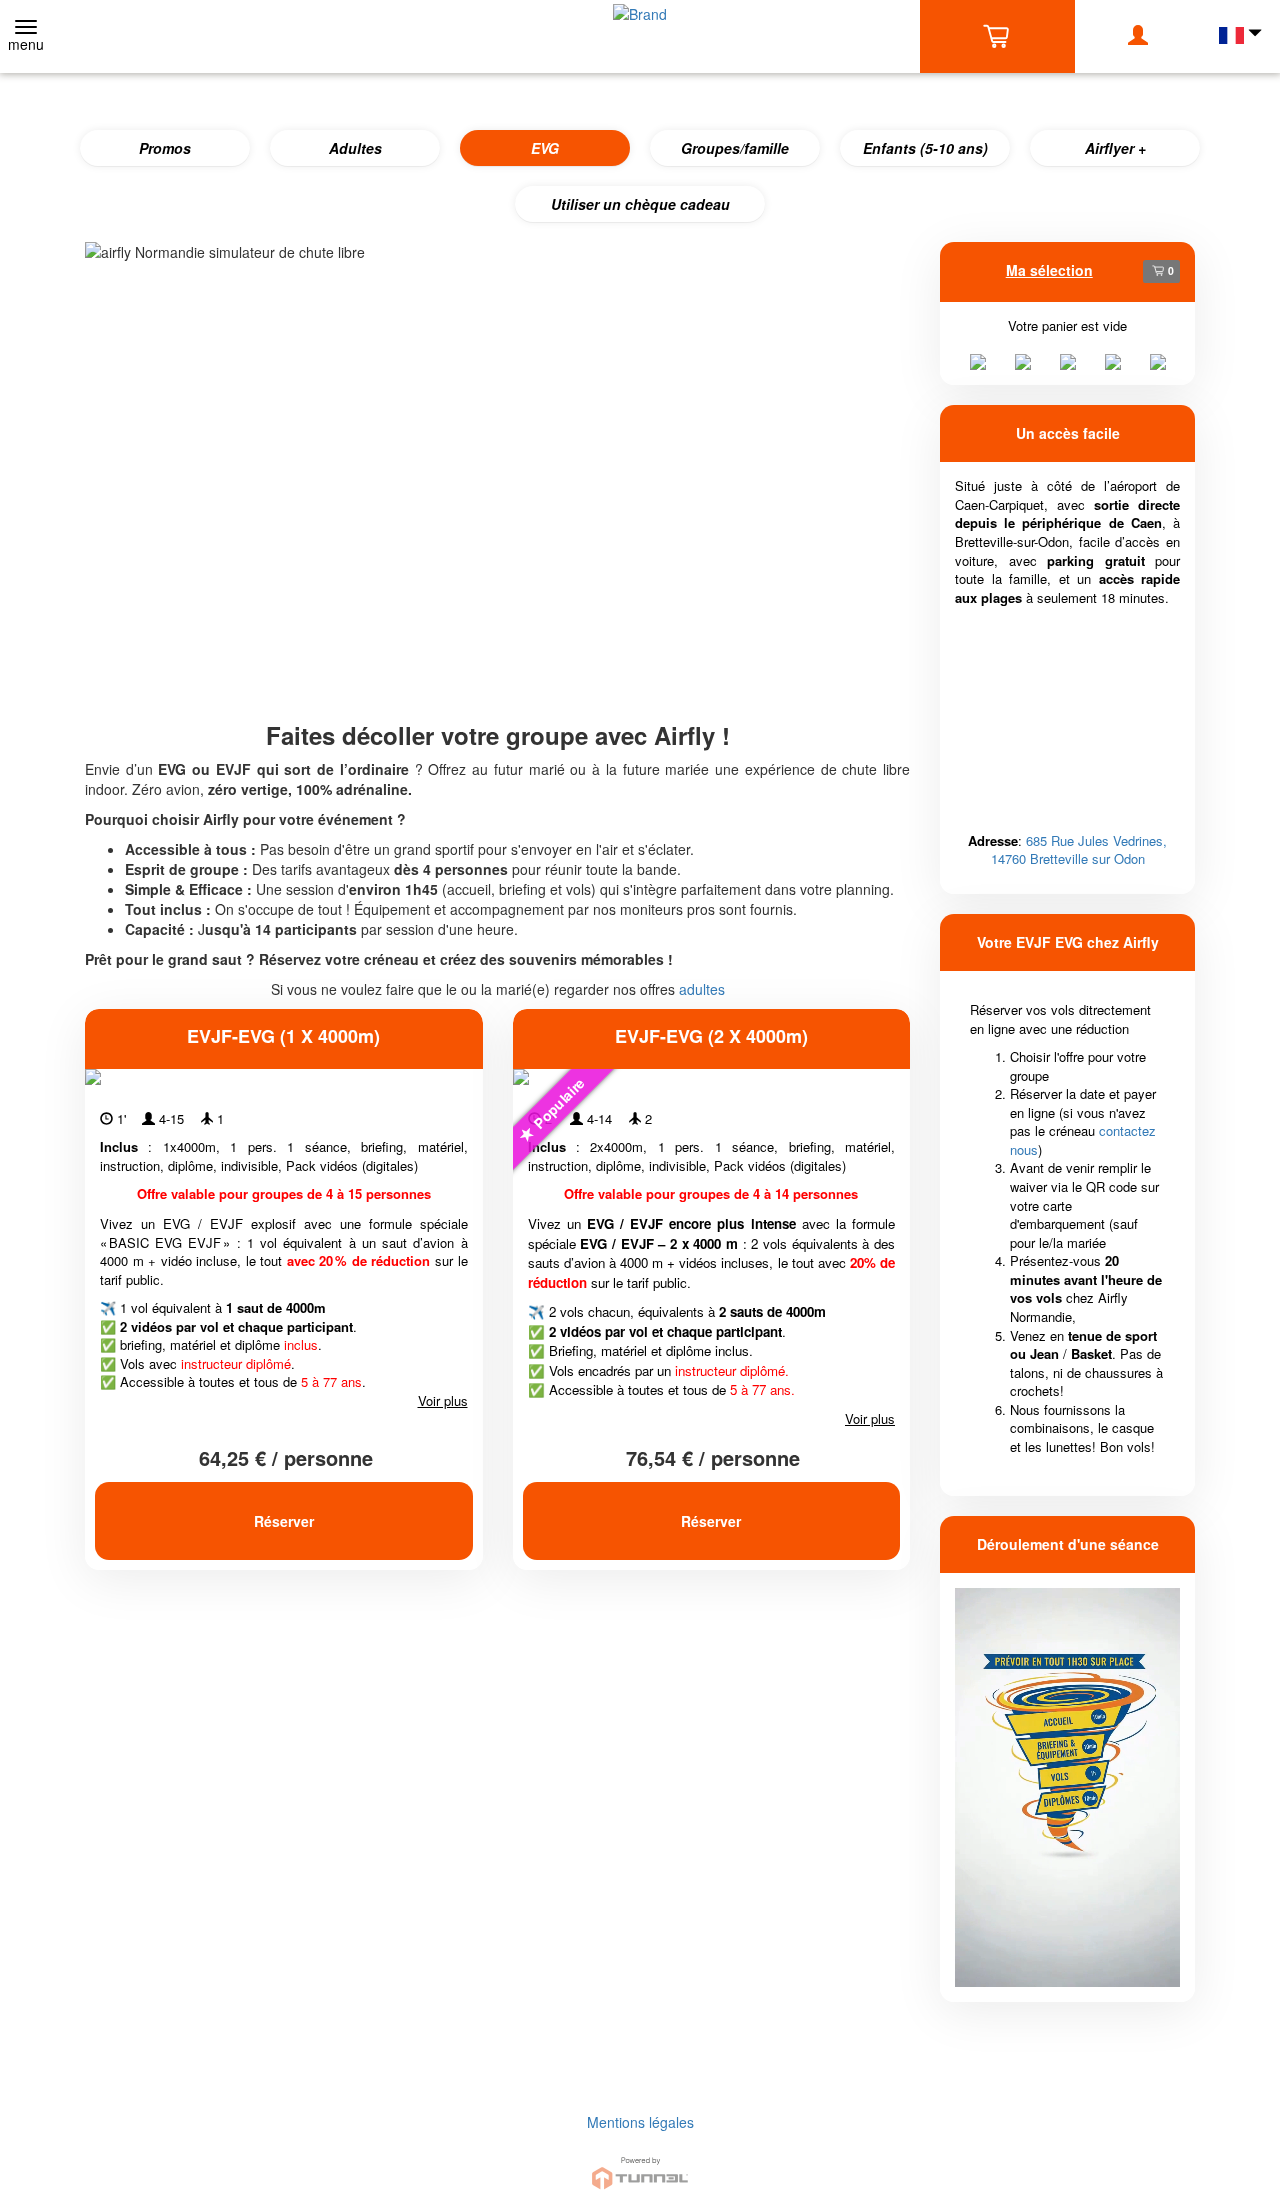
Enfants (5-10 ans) (925, 148)
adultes (702, 989)
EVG (545, 148)
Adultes (355, 148)
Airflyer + (1115, 148)
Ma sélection (1049, 270)
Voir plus (443, 1401)
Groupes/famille (735, 148)
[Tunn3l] (640, 2164)
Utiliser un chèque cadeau (640, 204)
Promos (165, 148)
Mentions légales (640, 2122)
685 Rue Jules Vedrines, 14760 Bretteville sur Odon (1079, 850)
